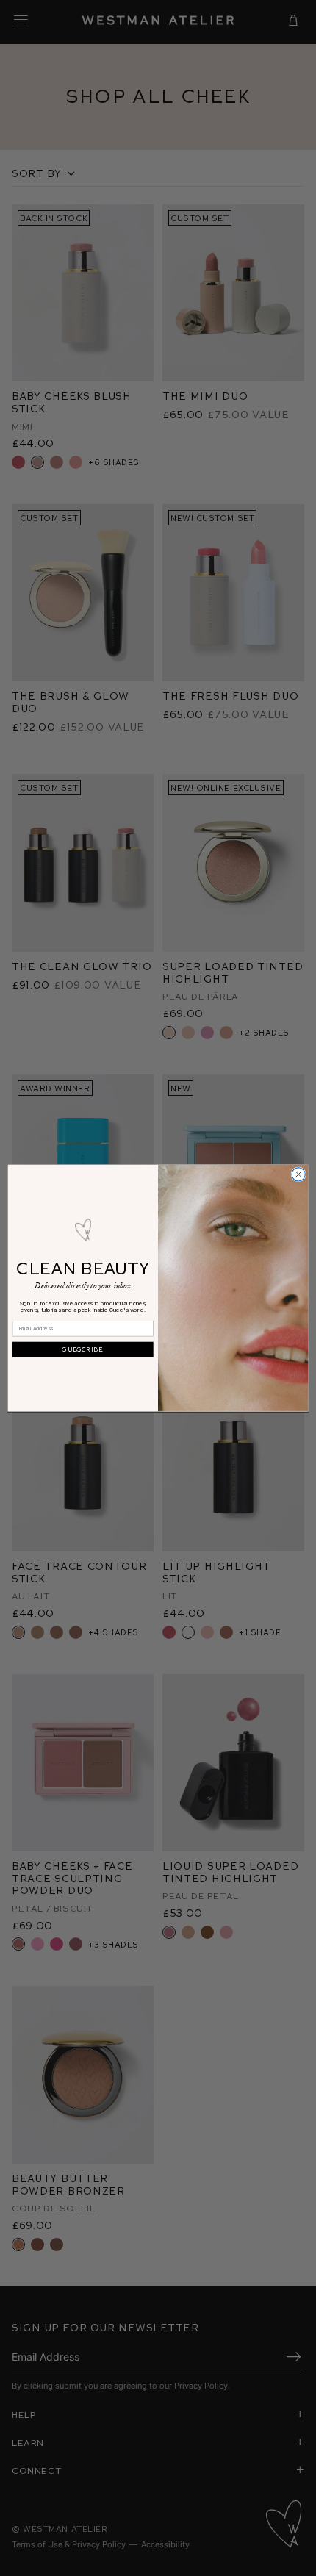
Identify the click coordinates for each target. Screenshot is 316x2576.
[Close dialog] (298, 1174)
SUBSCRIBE (83, 1349)
